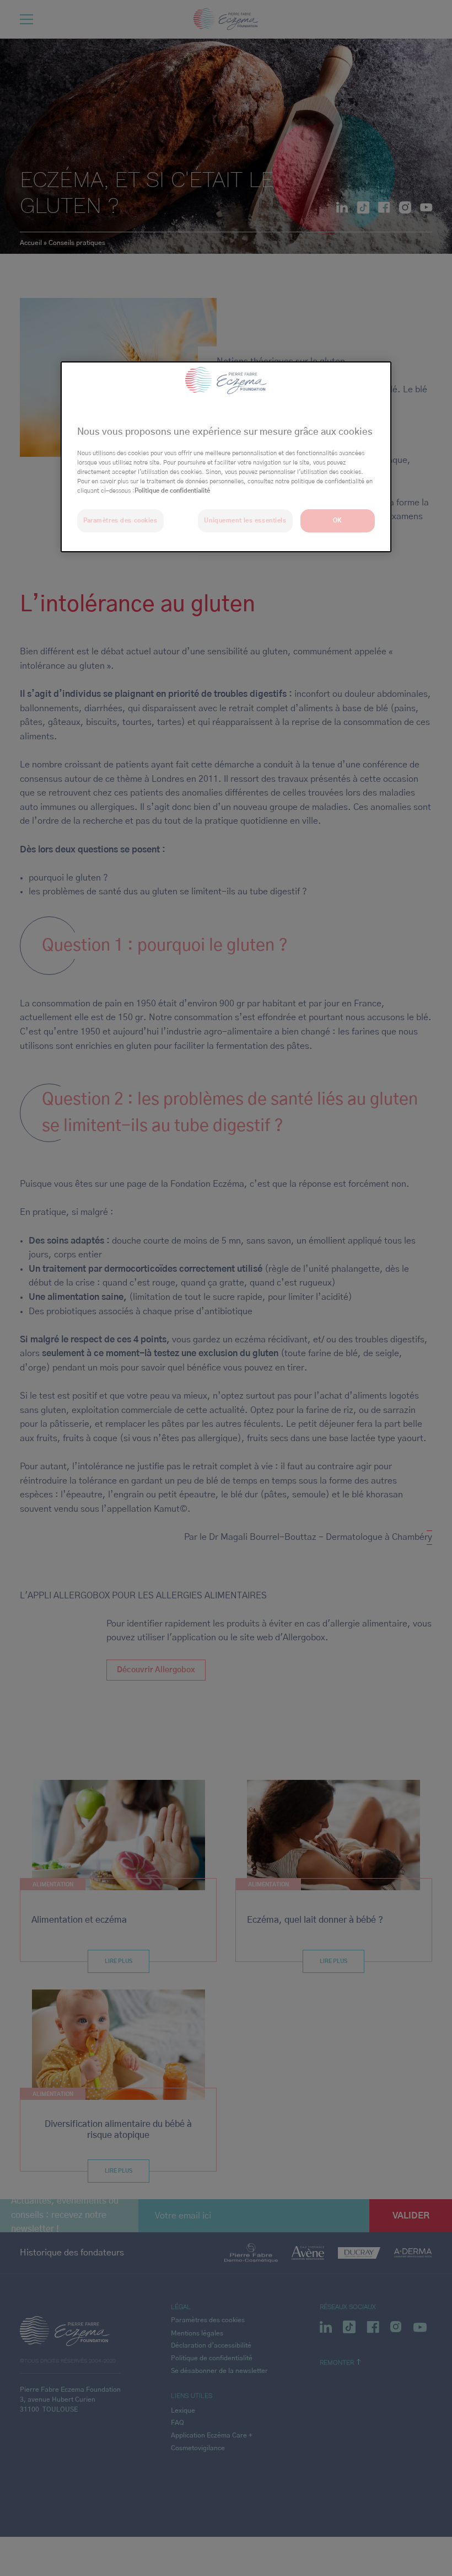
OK (338, 521)
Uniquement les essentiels (245, 521)
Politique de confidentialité (172, 491)
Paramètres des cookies (120, 521)
